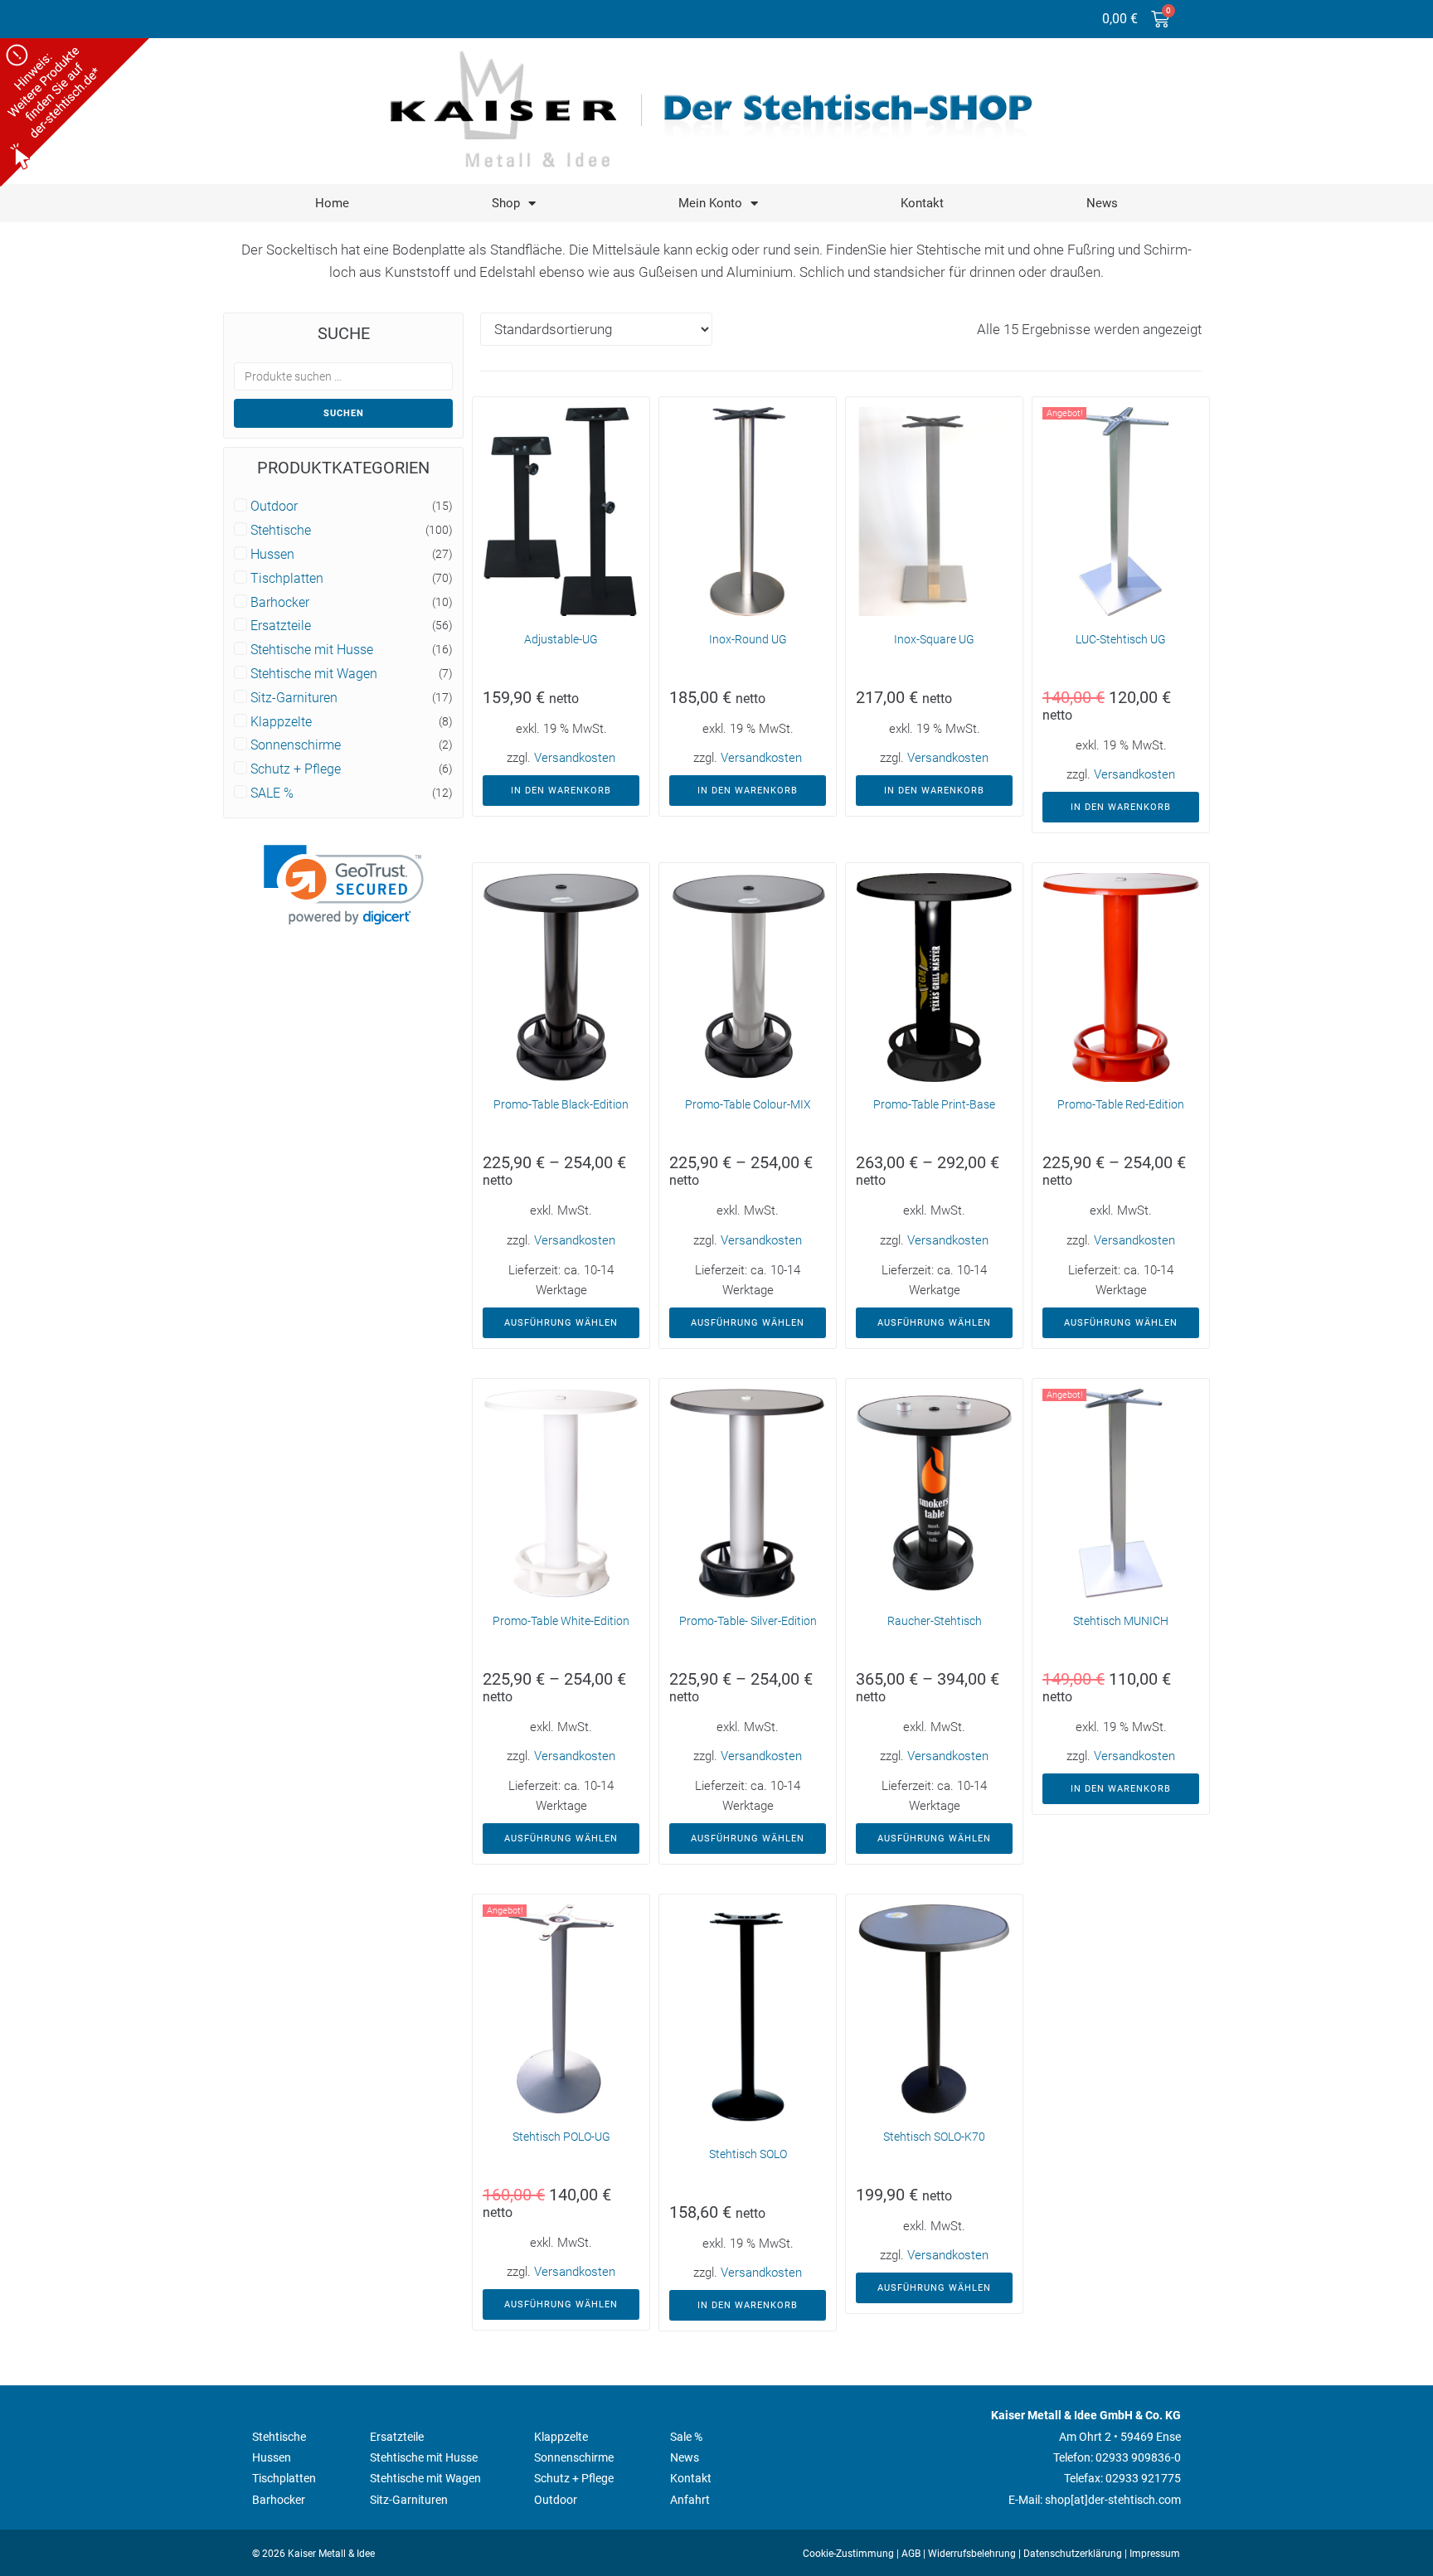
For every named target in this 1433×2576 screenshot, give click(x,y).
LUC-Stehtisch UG (1121, 639)
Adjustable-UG (561, 639)
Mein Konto (710, 203)
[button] (344, 885)
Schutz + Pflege (296, 769)
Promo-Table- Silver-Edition (748, 1621)
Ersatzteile (281, 626)
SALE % (272, 793)
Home (332, 203)
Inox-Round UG (748, 639)
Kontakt (922, 203)
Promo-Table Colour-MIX (748, 1104)
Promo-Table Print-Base (934, 1104)
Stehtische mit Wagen (314, 674)
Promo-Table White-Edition (561, 1621)
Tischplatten (287, 579)
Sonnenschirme (296, 745)
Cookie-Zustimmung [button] (848, 2554)
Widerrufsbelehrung (972, 2554)
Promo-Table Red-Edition (1121, 1104)
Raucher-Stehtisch (935, 1621)
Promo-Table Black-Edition (561, 1104)
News (1102, 203)
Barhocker (280, 603)
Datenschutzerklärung (1073, 2554)
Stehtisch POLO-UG (561, 2137)
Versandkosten (575, 758)
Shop (506, 203)
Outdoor (274, 507)
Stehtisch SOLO (748, 2154)
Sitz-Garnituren (294, 698)
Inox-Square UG (934, 639)
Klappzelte (281, 722)
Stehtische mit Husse (312, 650)
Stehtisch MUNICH (1121, 1621)
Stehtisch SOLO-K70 (934, 2137)
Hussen (272, 555)
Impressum (1155, 2554)
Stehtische (281, 531)
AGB (911, 2554)
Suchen (344, 413)
